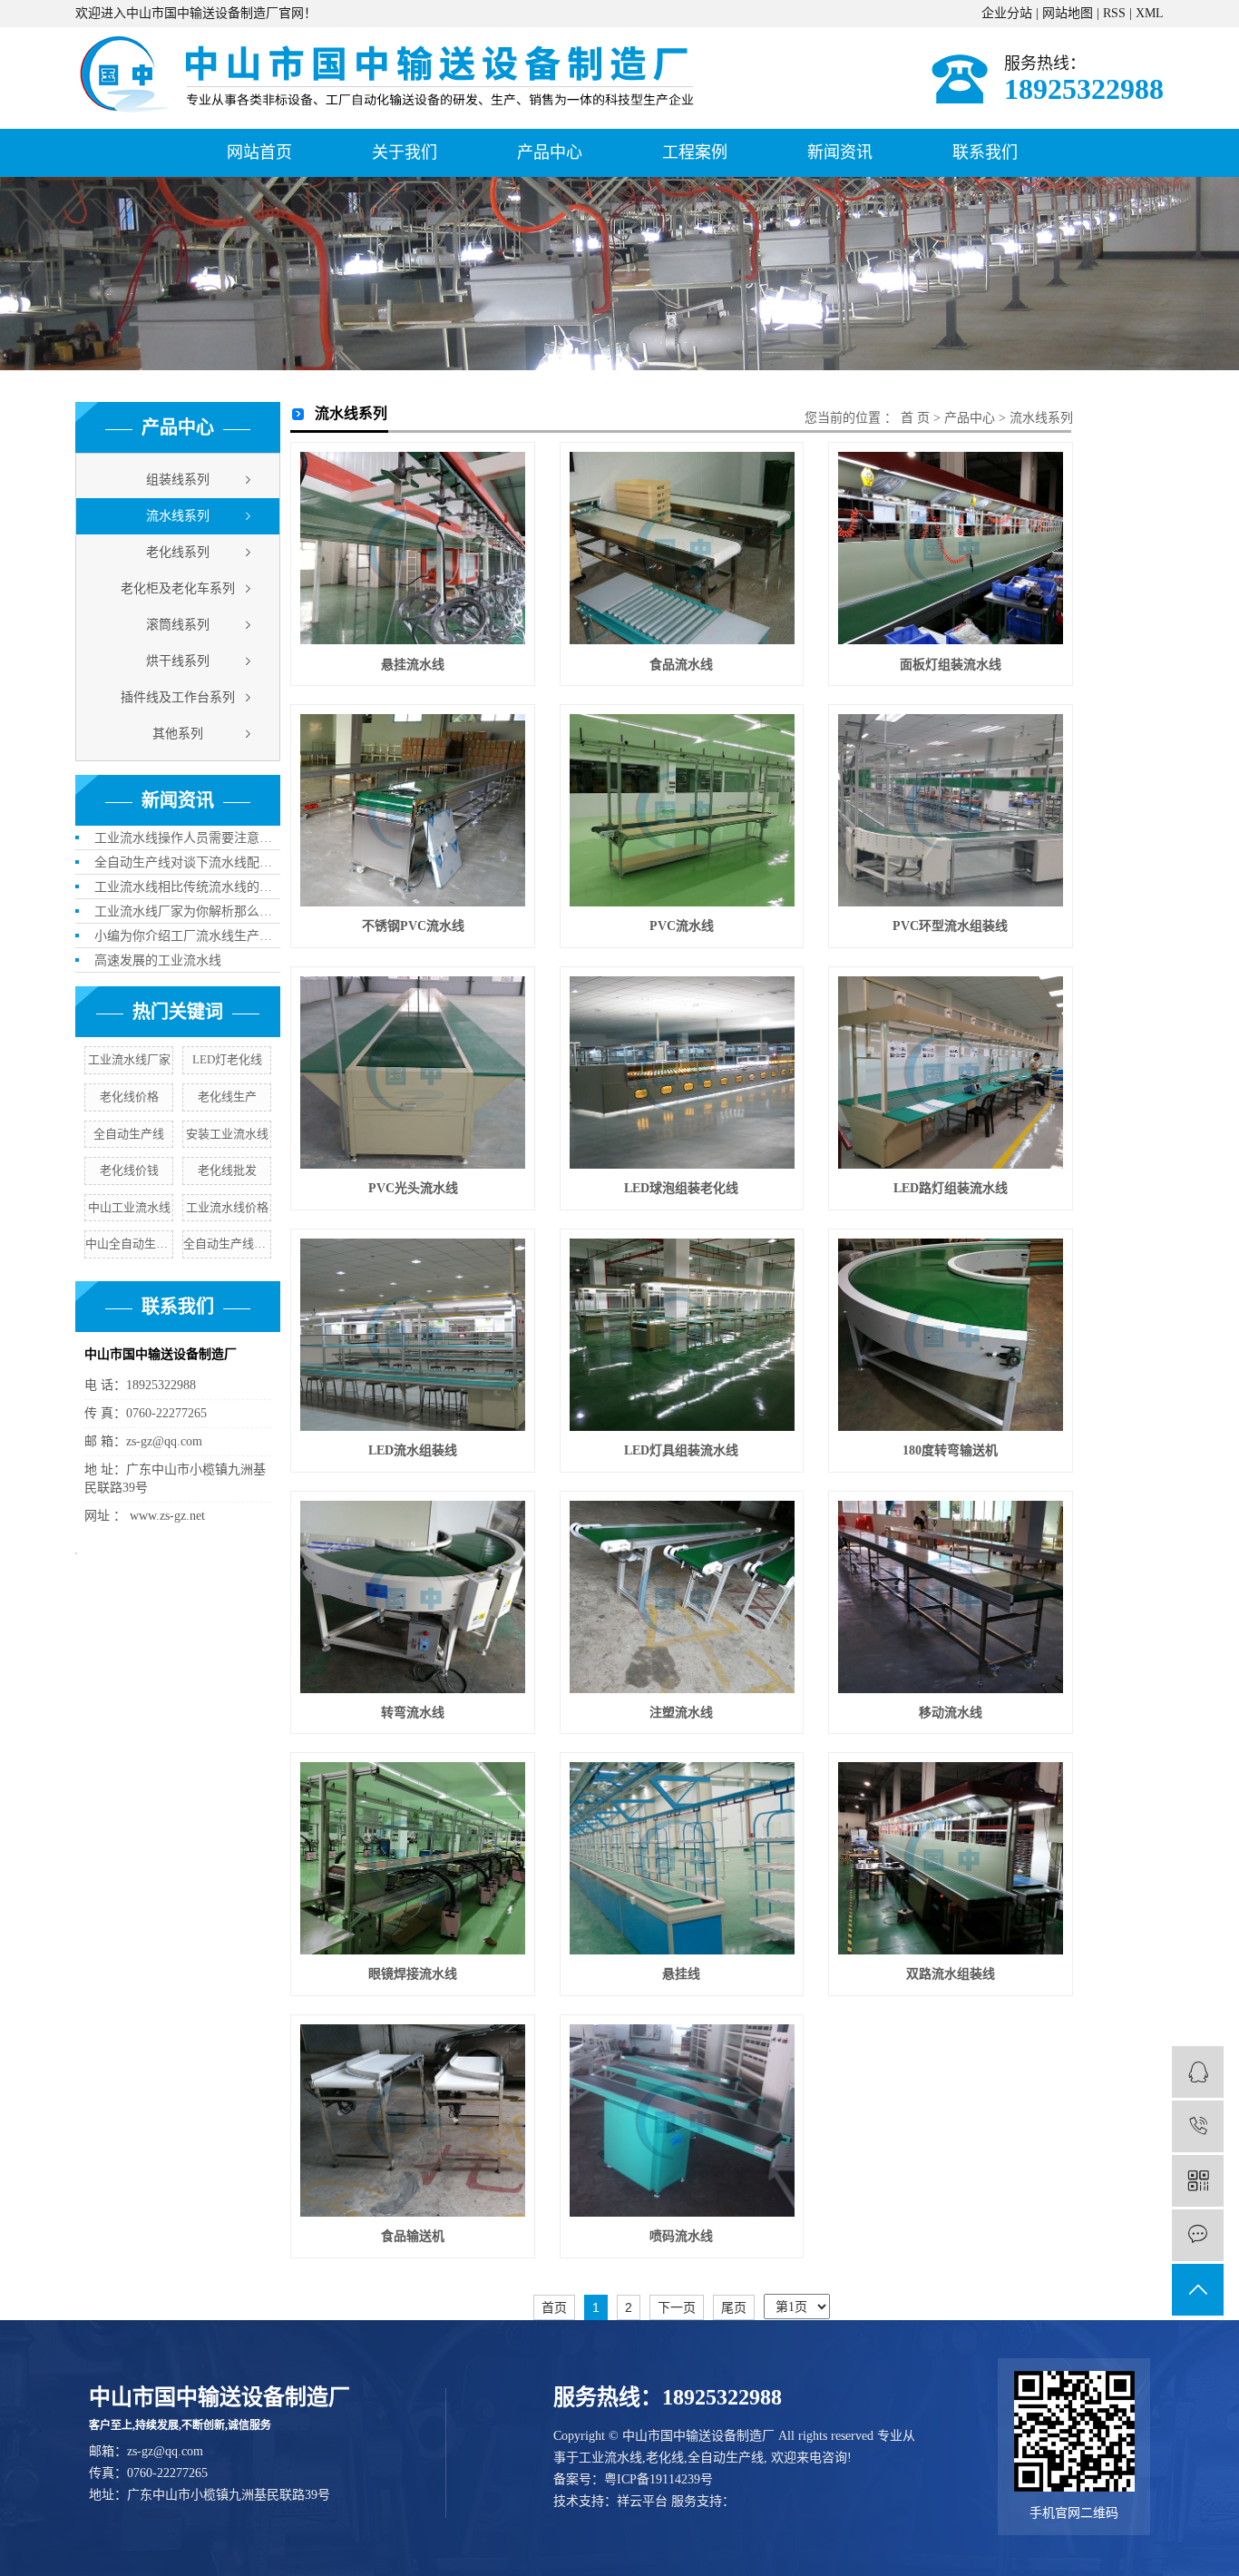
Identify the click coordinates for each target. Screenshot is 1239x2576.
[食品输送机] (413, 2121)
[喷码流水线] (682, 2121)
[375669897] (1198, 2072)
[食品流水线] (682, 548)
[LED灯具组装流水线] (682, 1335)
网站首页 (259, 152)
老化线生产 (227, 1097)
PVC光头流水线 (413, 1188)
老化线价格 (129, 1097)
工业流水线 (610, 2458)
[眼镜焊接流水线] (413, 1858)
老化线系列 (178, 552)
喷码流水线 (681, 2236)
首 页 (915, 418)
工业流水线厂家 (129, 1059)
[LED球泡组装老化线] (682, 1073)
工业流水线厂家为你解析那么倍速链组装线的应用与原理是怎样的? (187, 911)
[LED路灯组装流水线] (951, 1073)
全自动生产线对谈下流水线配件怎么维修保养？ (187, 862)
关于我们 (405, 152)
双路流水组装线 (951, 1974)
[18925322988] (1198, 2126)
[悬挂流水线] (413, 548)
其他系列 (178, 734)
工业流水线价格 (227, 1207)
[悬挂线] (682, 1858)
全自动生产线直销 (227, 1244)
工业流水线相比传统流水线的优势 (187, 887)
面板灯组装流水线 (951, 665)
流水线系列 (178, 516)
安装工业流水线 (227, 1134)
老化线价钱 (129, 1170)
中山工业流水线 (129, 1207)
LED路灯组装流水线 (951, 1188)
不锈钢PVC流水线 (413, 926)
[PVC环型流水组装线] (951, 810)
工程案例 (695, 152)
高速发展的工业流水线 (158, 960)
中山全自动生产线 (129, 1244)
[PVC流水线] (682, 810)
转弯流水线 (413, 1713)
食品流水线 (681, 665)
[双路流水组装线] (951, 1858)
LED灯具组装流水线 (681, 1450)
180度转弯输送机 (950, 1450)
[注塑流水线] (682, 1597)
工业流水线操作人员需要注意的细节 (187, 838)
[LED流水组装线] (413, 1335)
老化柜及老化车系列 (178, 588)
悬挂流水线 (413, 665)
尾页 (734, 2307)
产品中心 (550, 152)
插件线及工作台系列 (178, 697)
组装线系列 (178, 480)
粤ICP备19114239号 (659, 2479)
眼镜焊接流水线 (413, 1974)
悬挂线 (681, 1974)
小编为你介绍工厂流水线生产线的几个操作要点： (187, 936)
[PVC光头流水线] (413, 1073)
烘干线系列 (178, 661)
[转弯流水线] (413, 1597)
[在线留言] (1198, 2235)
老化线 (665, 2458)
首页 (554, 2307)
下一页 (677, 2307)
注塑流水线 (681, 1713)
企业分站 (1007, 13)
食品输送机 (413, 2236)
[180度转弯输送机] (951, 1335)
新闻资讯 (840, 152)
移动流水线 (951, 1713)
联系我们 (985, 152)
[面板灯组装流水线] (951, 548)
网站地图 (1068, 13)
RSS (1114, 13)
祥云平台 (642, 2501)
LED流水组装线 (413, 1450)
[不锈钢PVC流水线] (413, 810)
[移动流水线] (951, 1597)
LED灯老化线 (227, 1059)
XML (1150, 13)
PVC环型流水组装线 (950, 926)
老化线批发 (227, 1170)
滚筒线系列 (178, 625)
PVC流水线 (682, 926)
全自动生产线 (129, 1134)
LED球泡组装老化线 (681, 1188)
